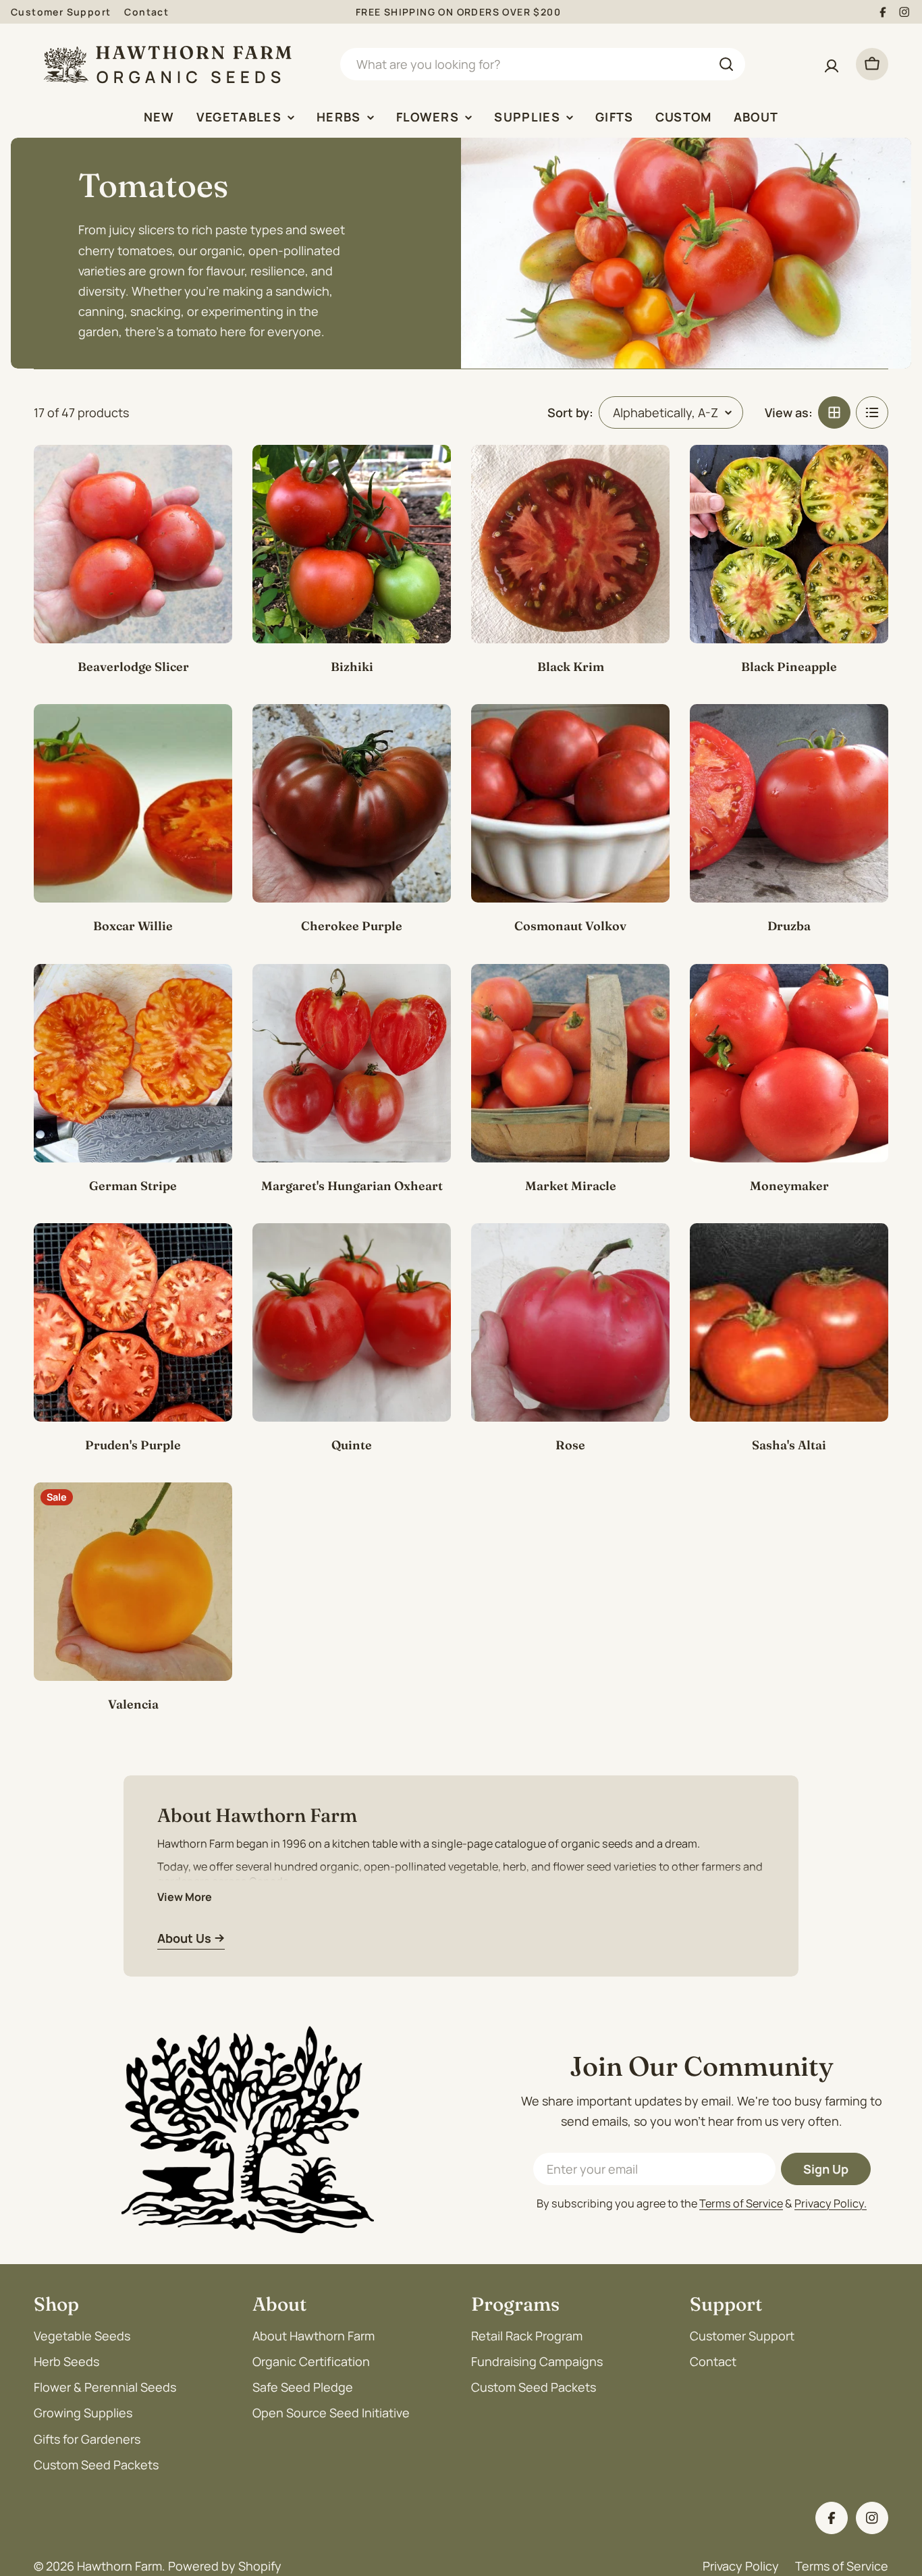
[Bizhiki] (352, 544)
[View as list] (872, 412)
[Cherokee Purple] (352, 803)
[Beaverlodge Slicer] (133, 544)
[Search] (726, 64)
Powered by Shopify (225, 2566)
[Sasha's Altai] (789, 1322)
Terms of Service (741, 2203)
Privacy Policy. (831, 2203)
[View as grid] (834, 412)
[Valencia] (133, 1582)
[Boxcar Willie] (133, 803)
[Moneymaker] (789, 1063)
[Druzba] (789, 803)
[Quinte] (352, 1322)
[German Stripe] (133, 1063)
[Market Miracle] (570, 1063)
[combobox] (543, 64)
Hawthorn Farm (119, 2566)
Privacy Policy (741, 2566)
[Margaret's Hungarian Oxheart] (352, 1063)
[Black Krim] (570, 544)
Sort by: (570, 412)
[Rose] (570, 1322)
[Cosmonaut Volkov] (570, 803)
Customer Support (61, 12)
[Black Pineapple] (789, 544)
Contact (146, 12)
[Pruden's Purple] (133, 1322)
